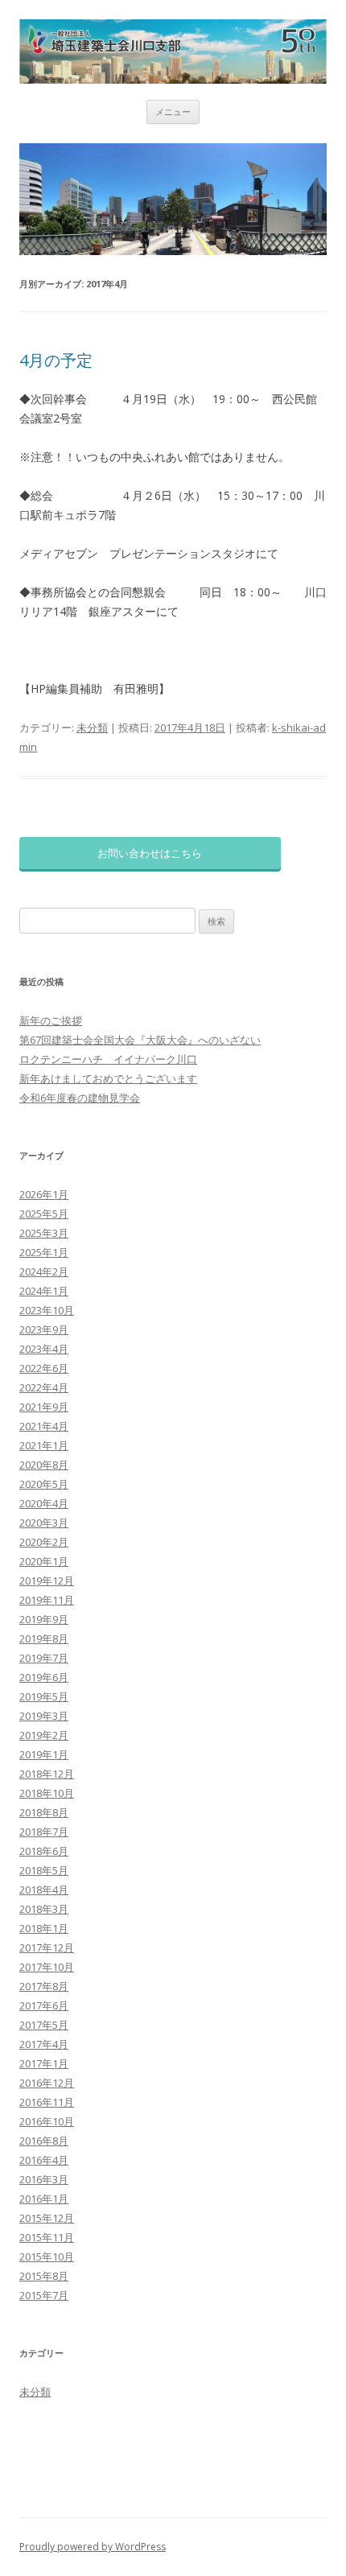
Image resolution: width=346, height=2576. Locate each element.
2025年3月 (44, 1233)
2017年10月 (47, 1967)
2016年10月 (47, 2121)
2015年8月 (44, 2276)
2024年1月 (44, 1291)
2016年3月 (44, 2179)
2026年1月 (44, 1194)
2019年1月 (44, 1754)
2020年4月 (44, 1503)
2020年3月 (44, 1523)
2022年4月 (44, 1387)
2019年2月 (44, 1735)
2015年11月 (47, 2237)
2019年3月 (44, 1716)
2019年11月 (47, 1600)
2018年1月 (44, 1928)
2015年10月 (47, 2257)
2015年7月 (44, 2295)
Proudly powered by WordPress (93, 2547)
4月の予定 (56, 360)
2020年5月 (44, 1484)
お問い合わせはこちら (150, 853)
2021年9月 (44, 1407)
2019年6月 (44, 1677)
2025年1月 (44, 1252)
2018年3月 (44, 1909)
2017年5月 (44, 2025)
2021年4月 (44, 1426)
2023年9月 (44, 1329)
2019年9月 (44, 1619)
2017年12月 (47, 1947)
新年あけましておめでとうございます (108, 1078)
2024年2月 (44, 1272)
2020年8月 (44, 1465)
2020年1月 (44, 1561)
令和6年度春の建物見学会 (80, 1098)
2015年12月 (47, 2218)
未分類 (92, 727)
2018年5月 (44, 1870)
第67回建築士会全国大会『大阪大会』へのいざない (140, 1040)
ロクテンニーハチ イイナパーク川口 (108, 1059)
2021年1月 (44, 1445)
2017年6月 (44, 2005)
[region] (173, 199)
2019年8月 (44, 1638)
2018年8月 (44, 1812)
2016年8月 (44, 2141)
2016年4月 (44, 2160)
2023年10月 (47, 1310)
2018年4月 (44, 1890)
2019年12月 (47, 1581)
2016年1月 (44, 2199)
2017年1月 (44, 2063)
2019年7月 (44, 1658)
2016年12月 (47, 2083)
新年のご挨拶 (51, 1020)
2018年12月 (47, 1774)
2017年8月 (44, 1986)
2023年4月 (44, 1349)
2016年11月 (47, 2102)
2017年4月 (44, 2044)
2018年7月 (44, 1832)
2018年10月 (47, 1793)
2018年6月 (44, 1851)
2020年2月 (44, 1542)
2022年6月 (44, 1368)
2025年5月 (44, 1214)
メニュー (173, 111)
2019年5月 (44, 1696)
